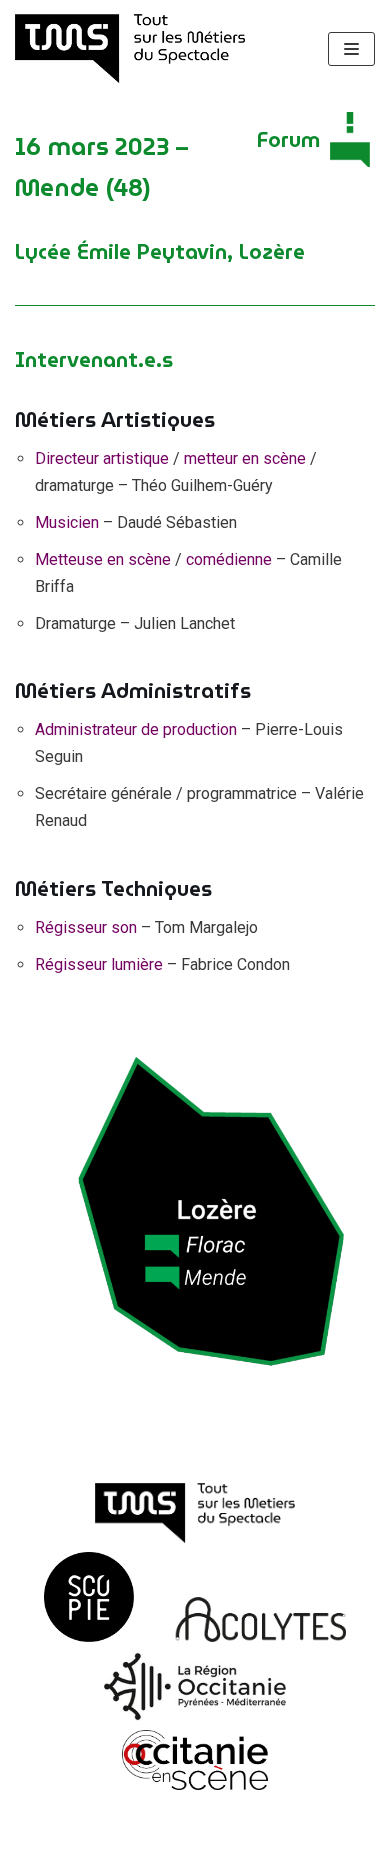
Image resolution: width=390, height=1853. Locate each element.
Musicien (67, 522)
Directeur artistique (102, 458)
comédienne (229, 559)
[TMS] (130, 48)
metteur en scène (245, 458)
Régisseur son (86, 927)
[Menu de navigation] (351, 49)
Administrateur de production (136, 729)
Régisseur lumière (99, 964)
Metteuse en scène (103, 559)
